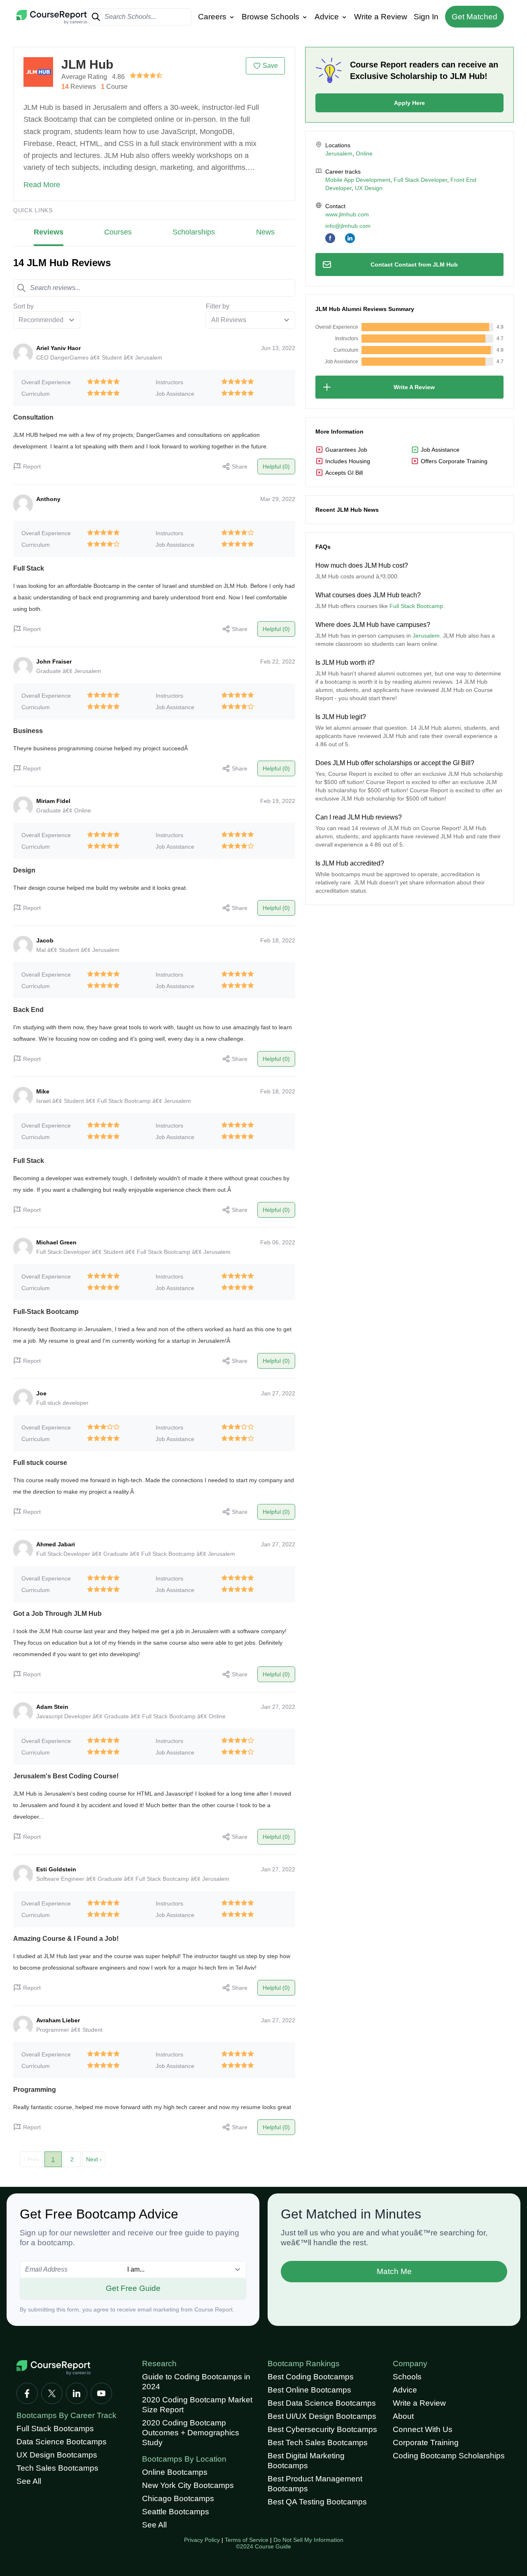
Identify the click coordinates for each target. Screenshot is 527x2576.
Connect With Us (423, 2429)
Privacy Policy (202, 2540)
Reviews (49, 232)
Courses (118, 232)
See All (29, 2481)
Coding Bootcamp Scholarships (449, 2456)
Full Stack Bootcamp (416, 606)
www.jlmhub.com (347, 214)
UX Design (369, 188)
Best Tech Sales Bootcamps (318, 2443)
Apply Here (409, 103)
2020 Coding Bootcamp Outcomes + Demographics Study (191, 2433)
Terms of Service (247, 2540)
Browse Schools (272, 17)
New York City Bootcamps (188, 2485)
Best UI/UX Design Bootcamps (322, 2416)
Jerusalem (339, 153)
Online (364, 153)
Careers (213, 17)
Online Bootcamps (175, 2472)
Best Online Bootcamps (309, 2390)
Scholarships (194, 232)
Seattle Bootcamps (176, 2512)
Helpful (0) (276, 466)
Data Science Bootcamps (62, 2442)
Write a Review (381, 17)
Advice (328, 17)
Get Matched (475, 17)
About (403, 2416)
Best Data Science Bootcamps (322, 2403)
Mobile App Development (358, 180)
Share (240, 466)
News (265, 232)
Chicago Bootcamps (178, 2498)
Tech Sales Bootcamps (57, 2468)
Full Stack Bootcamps (55, 2429)
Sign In (426, 17)
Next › (94, 2159)
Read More (42, 185)
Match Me (394, 2271)
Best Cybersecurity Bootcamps (322, 2429)
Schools (407, 2377)
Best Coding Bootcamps (311, 2377)
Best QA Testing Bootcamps (317, 2502)
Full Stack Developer (420, 180)
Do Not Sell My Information (308, 2540)
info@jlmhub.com (348, 226)
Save (270, 66)
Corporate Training (426, 2443)
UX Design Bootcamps (57, 2455)
